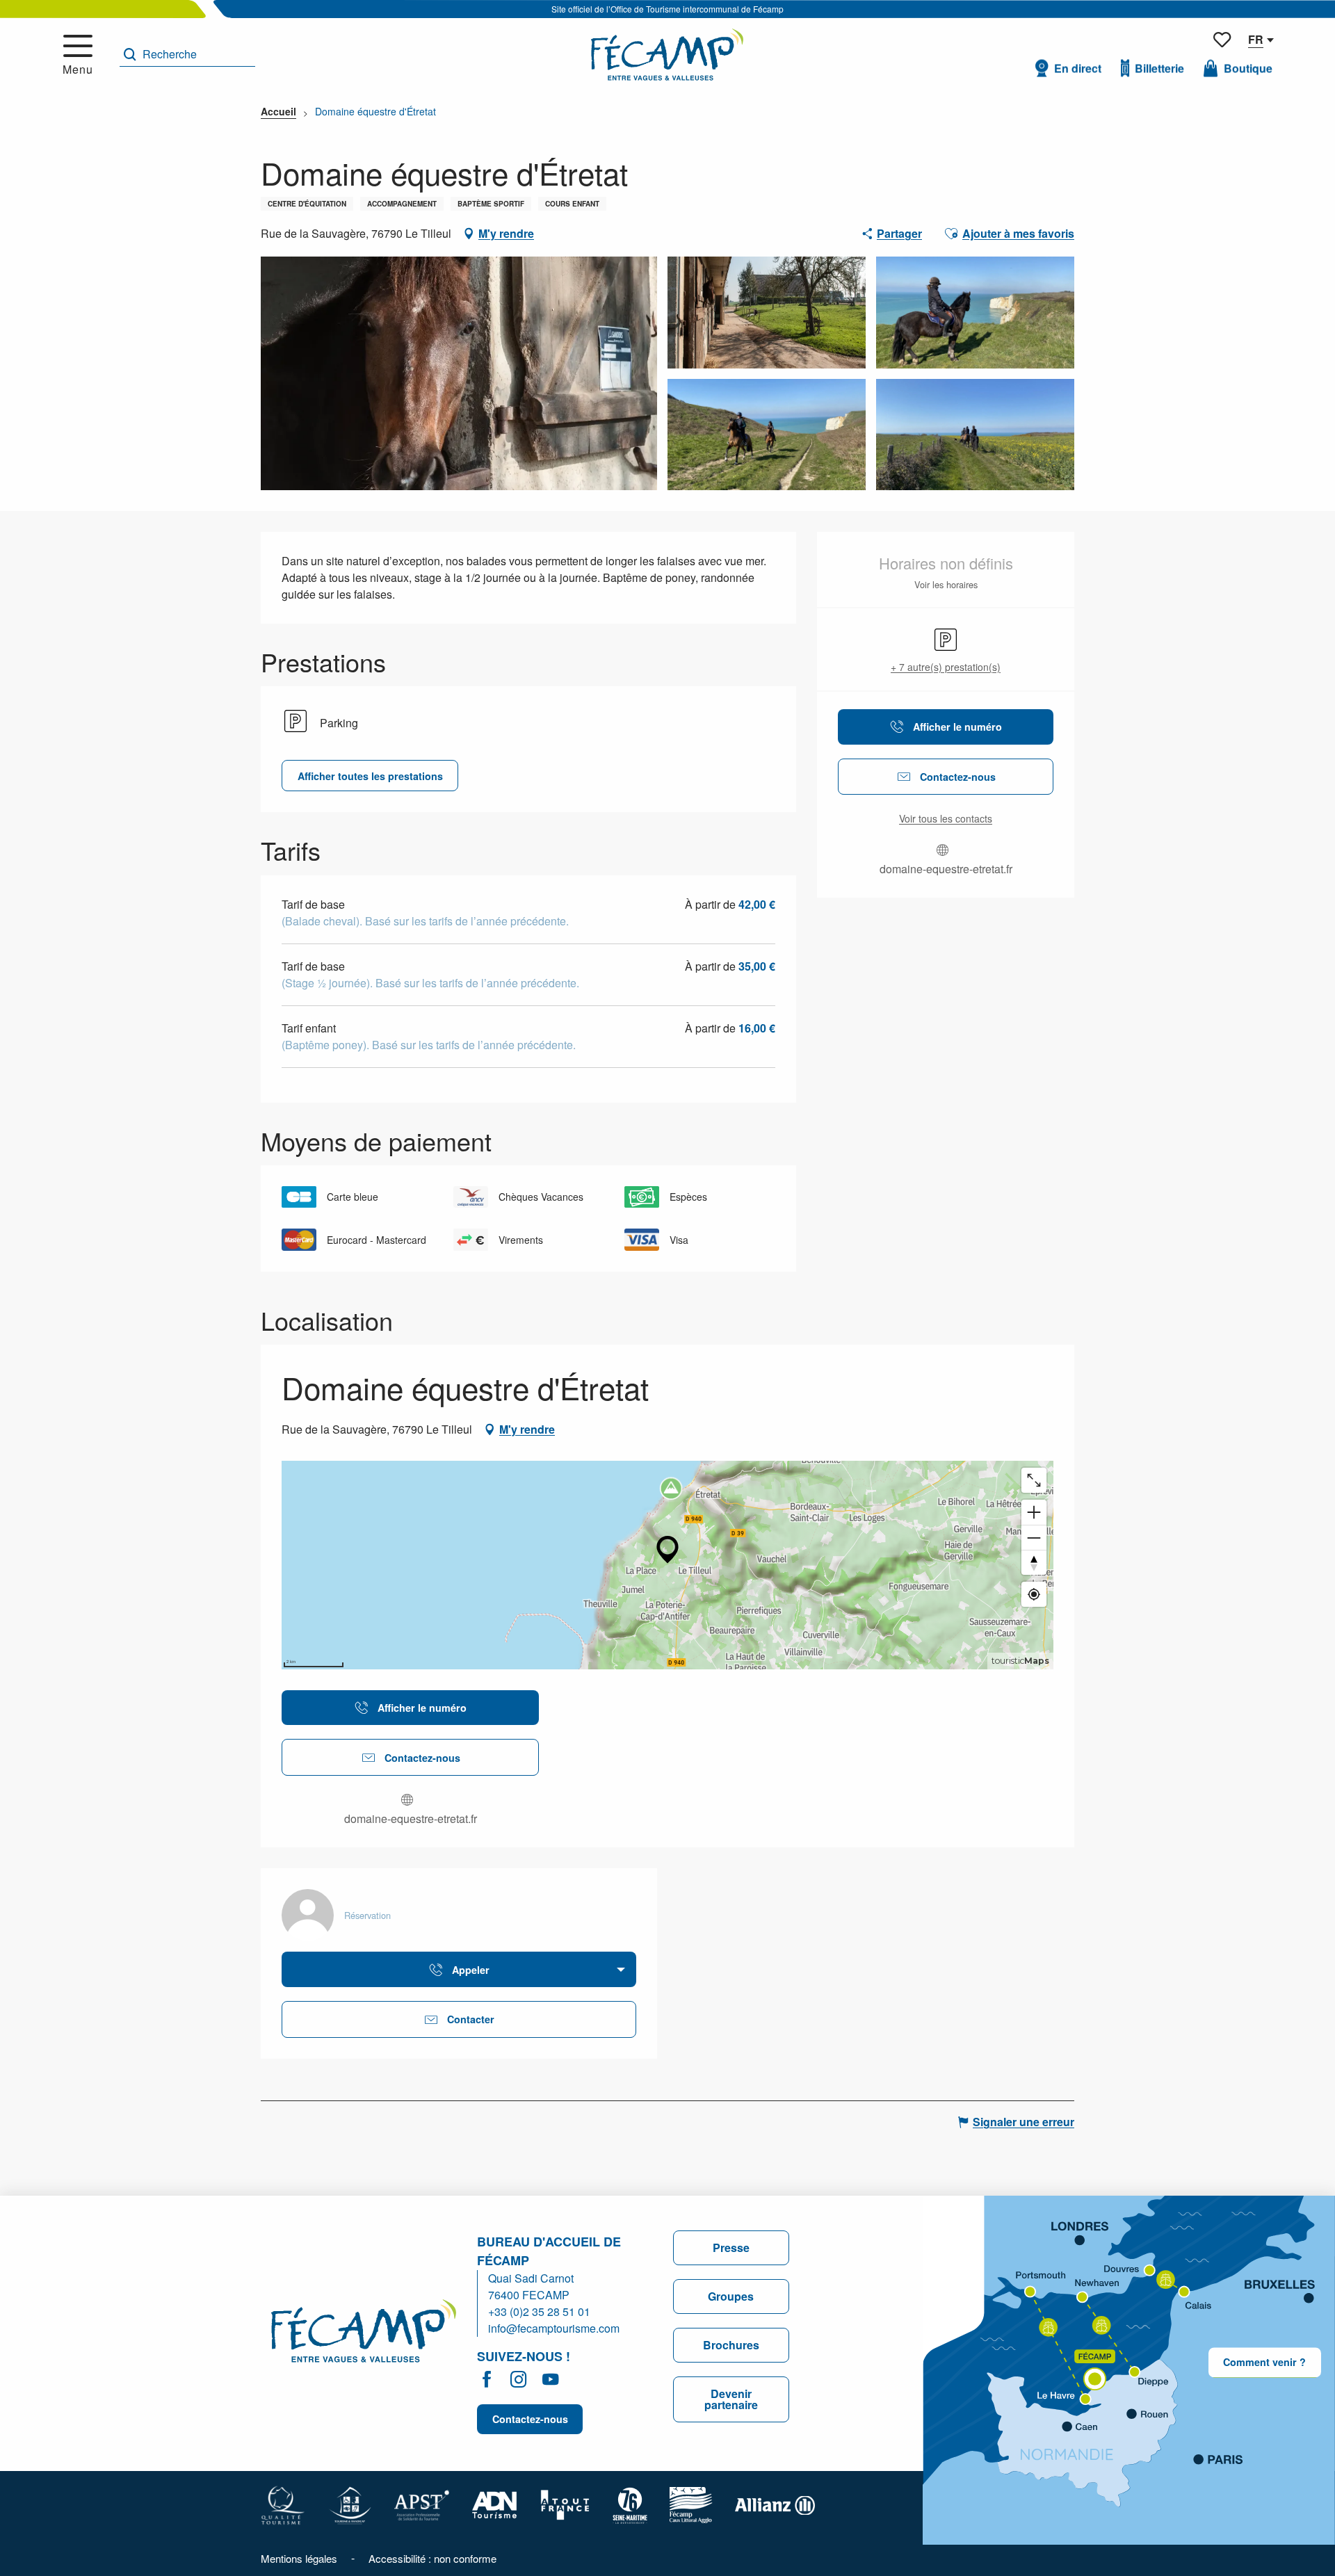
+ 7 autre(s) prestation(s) (946, 667)
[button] (187, 55)
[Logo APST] (422, 2504)
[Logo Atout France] (565, 2504)
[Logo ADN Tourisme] (495, 2504)
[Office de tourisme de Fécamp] (364, 2333)
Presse (731, 2247)
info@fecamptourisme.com (554, 2328)
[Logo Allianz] (775, 2504)
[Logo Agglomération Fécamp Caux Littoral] (691, 2504)
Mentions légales (299, 2558)
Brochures (731, 2345)
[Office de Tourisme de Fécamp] (667, 55)
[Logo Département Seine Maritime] (630, 2504)
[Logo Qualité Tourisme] (283, 2504)
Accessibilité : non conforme (432, 2558)
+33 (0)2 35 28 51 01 (539, 2311)
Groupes (731, 2296)
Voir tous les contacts (946, 819)
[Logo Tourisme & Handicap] (350, 2504)
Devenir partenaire (731, 2399)
